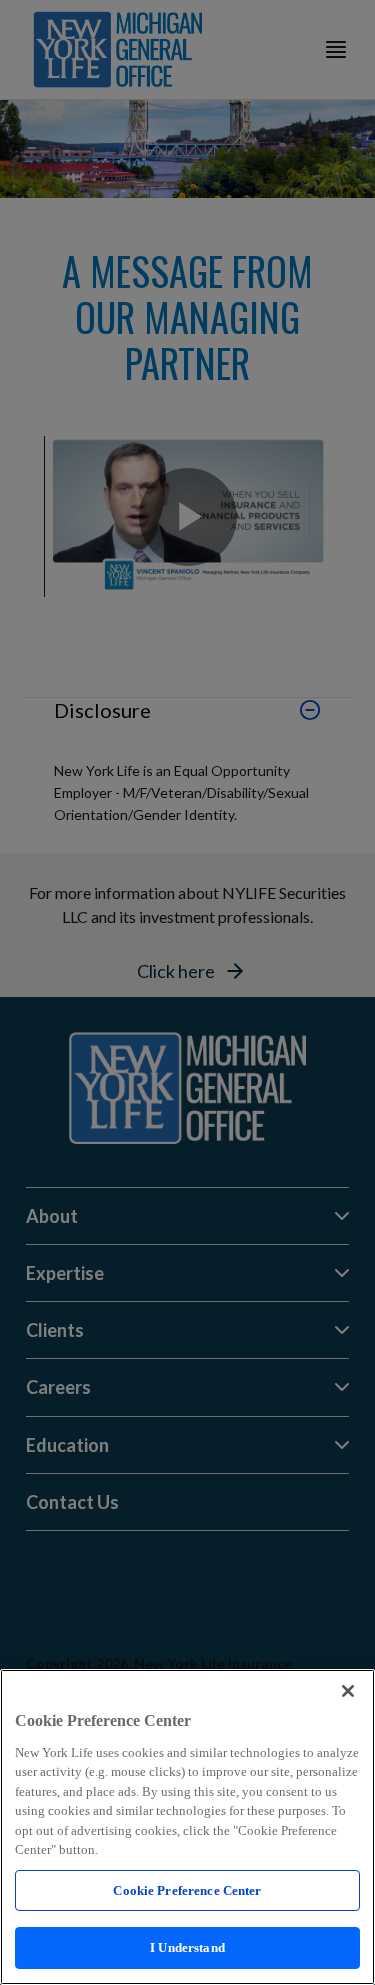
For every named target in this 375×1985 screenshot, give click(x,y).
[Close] (348, 1691)
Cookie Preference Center (187, 1890)
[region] (187, 1827)
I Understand (187, 1947)
